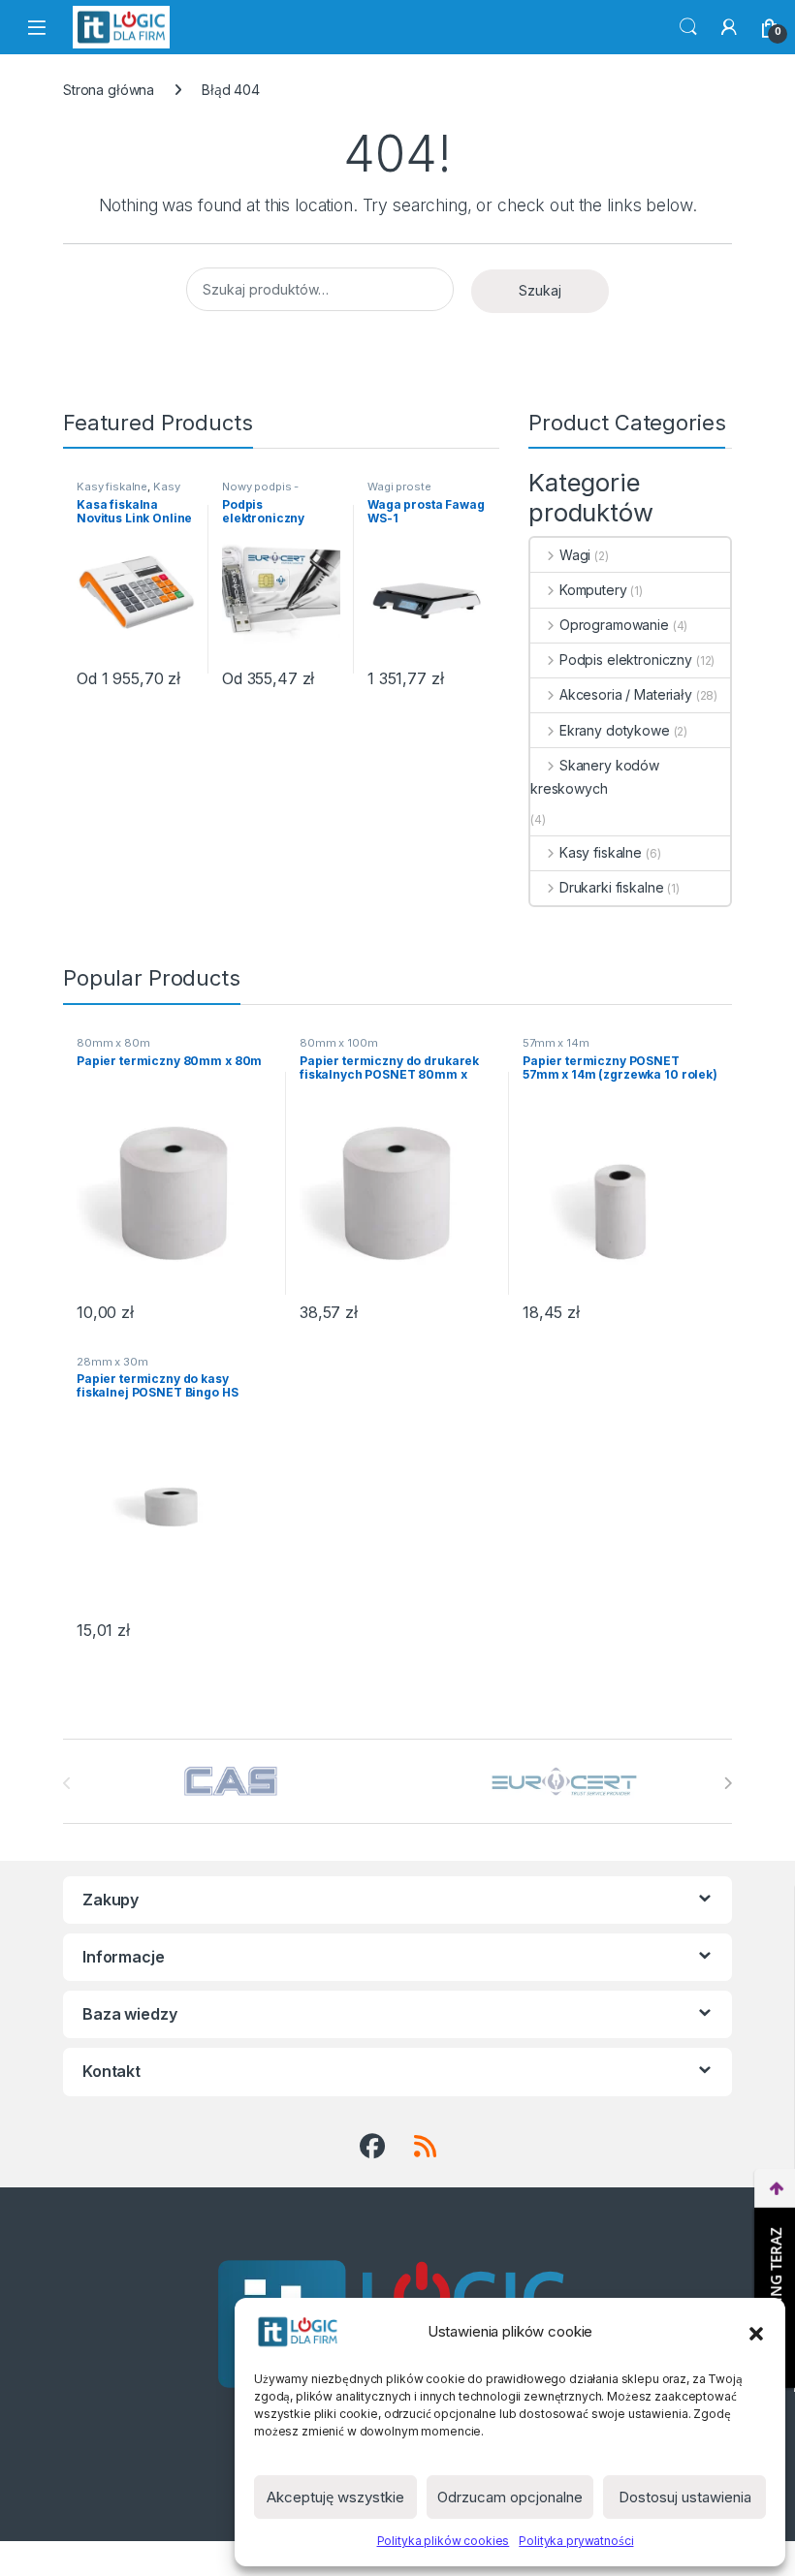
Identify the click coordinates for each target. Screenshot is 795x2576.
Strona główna (109, 90)
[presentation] (728, 1783)
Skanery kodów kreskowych (595, 777)
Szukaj (540, 290)
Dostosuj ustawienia (685, 2497)
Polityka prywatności (576, 2541)
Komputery (593, 590)
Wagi (575, 555)
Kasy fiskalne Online (128, 492)
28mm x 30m (112, 1362)
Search (688, 27)
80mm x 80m (113, 1043)
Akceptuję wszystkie (335, 2497)
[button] (756, 2332)
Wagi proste (399, 487)
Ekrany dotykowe (615, 730)
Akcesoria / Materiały (626, 694)
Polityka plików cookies (444, 2541)
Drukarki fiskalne (611, 887)
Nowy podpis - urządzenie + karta (270, 492)
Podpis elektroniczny (626, 660)
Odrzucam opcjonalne (510, 2497)
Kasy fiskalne (112, 487)
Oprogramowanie (614, 625)
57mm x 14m (556, 1043)
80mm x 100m (338, 1043)
